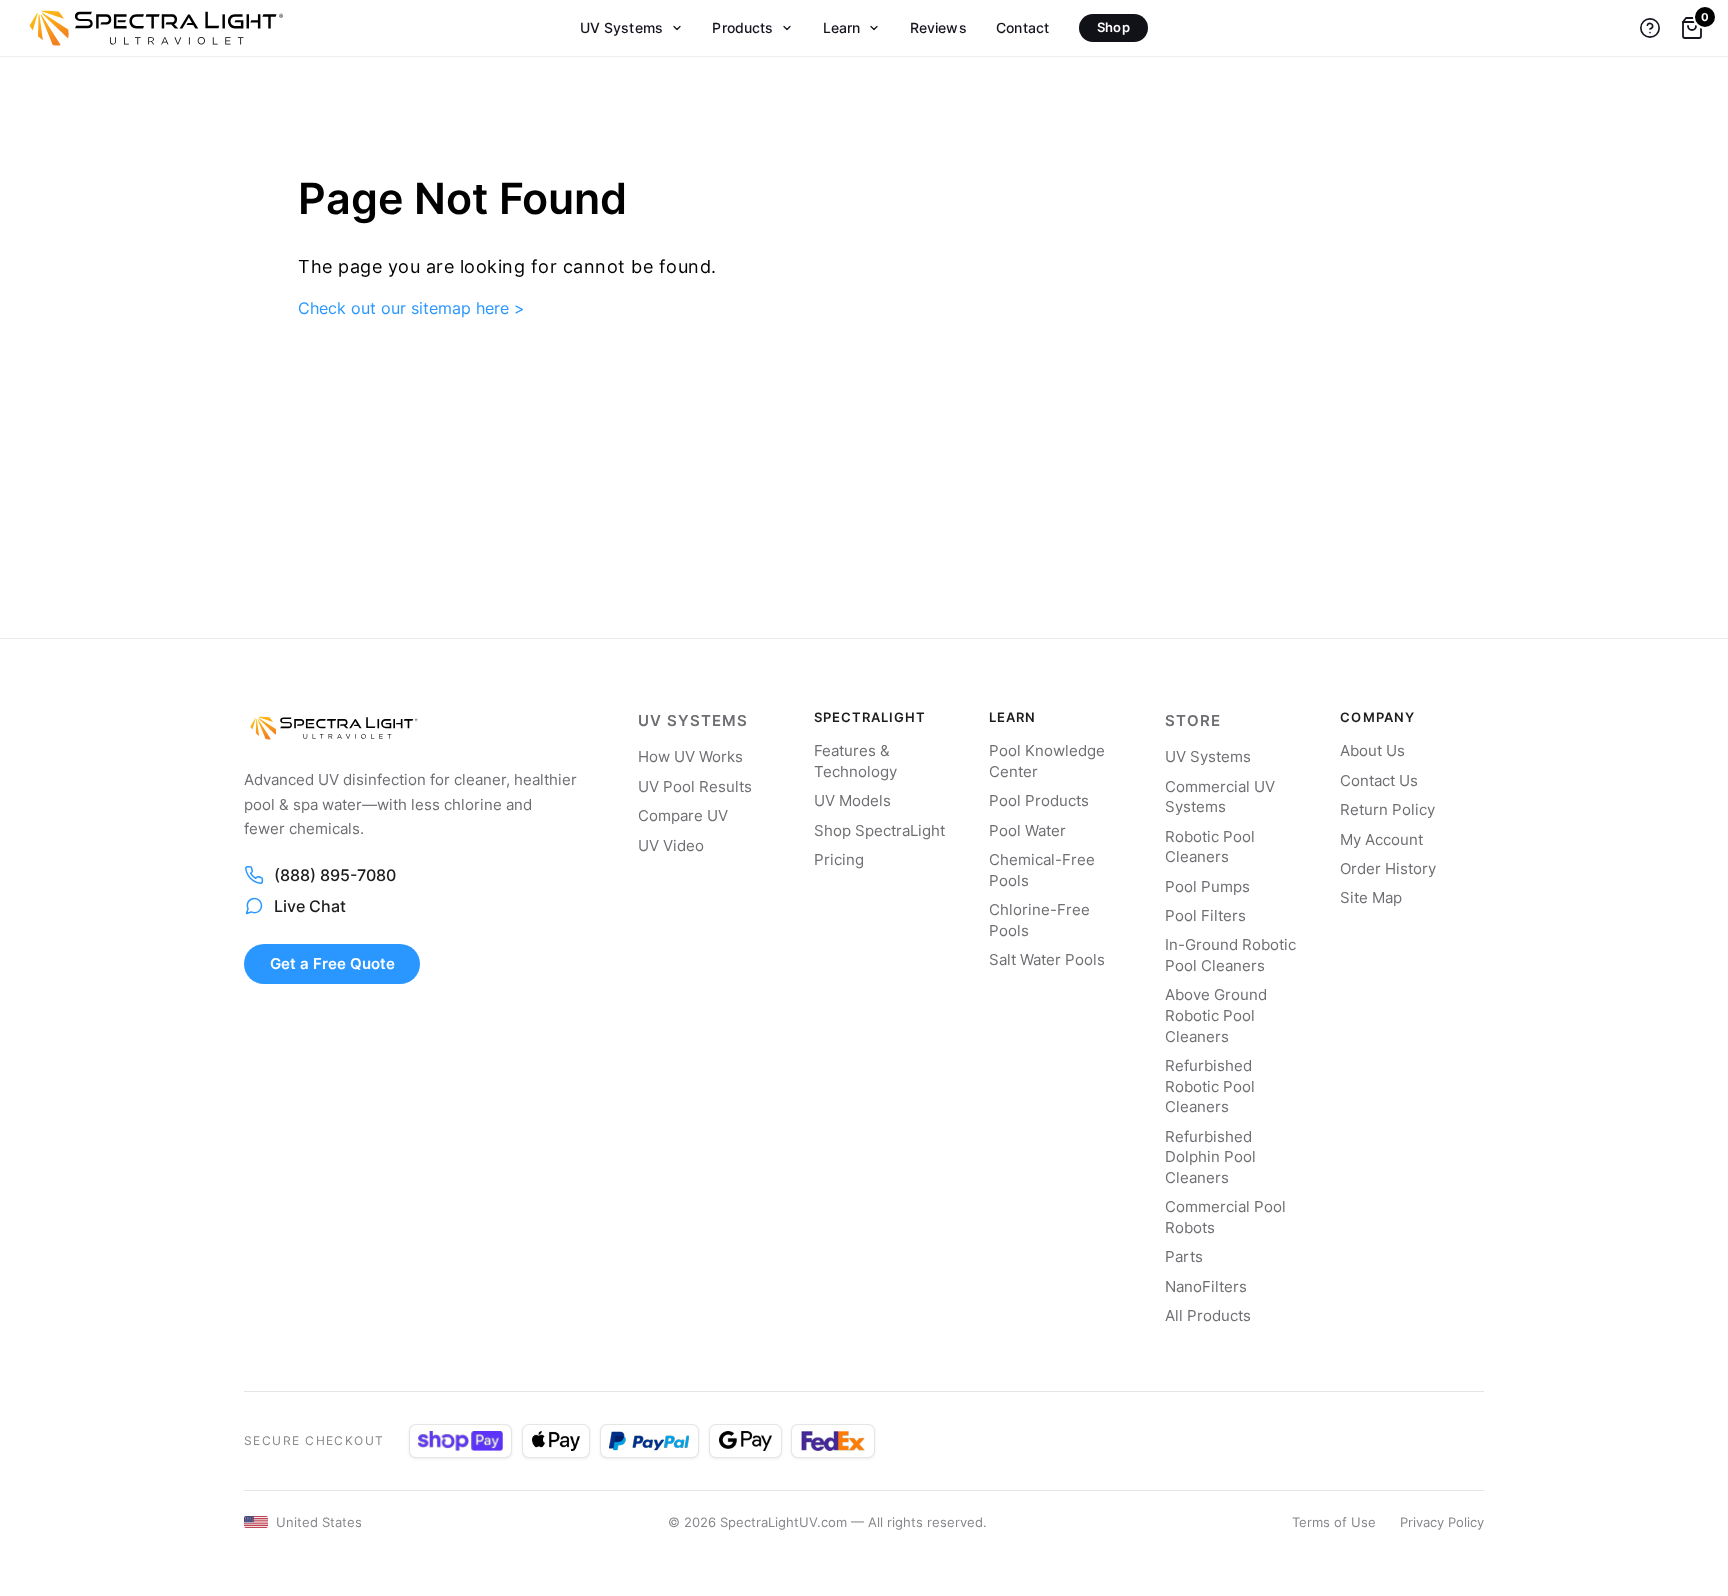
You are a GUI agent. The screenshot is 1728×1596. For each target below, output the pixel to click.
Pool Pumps (1207, 887)
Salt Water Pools (1047, 960)
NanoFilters (1206, 1287)
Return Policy (1387, 810)
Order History (1388, 869)
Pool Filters (1205, 916)
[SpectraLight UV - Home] (146, 28)
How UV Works (690, 757)
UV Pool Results (695, 787)
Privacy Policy (1442, 1522)
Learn (842, 27)
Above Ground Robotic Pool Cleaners (1216, 1015)
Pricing (839, 860)
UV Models (852, 801)
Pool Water (1027, 831)
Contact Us (1379, 781)
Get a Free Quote (332, 963)
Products (742, 27)
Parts (1184, 1257)
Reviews (938, 27)
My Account (1381, 840)
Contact (1022, 27)
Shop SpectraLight (879, 831)
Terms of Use (1334, 1522)
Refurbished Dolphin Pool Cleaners (1210, 1157)
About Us (1372, 751)
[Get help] (1650, 28)
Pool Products (1039, 801)
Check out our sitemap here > (411, 308)
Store (1193, 721)
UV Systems (621, 27)
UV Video (671, 846)
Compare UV (683, 816)
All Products (1208, 1316)
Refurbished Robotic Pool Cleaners (1210, 1086)
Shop (1113, 27)
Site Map (1371, 898)
